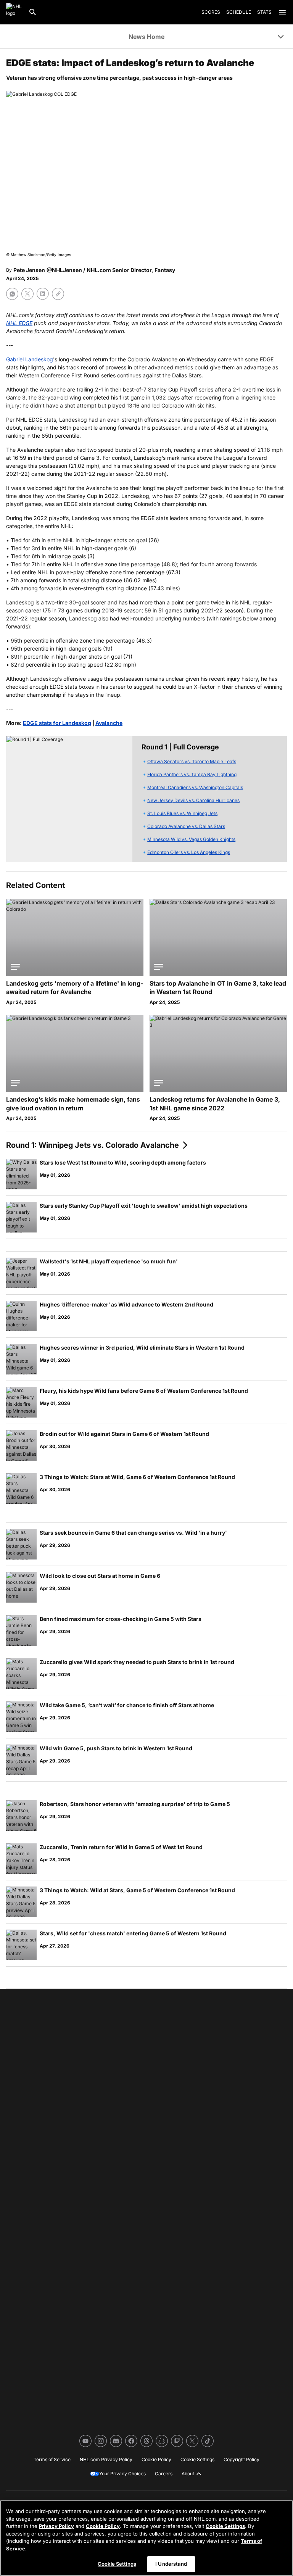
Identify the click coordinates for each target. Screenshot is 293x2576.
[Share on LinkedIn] (43, 294)
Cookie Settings (225, 2526)
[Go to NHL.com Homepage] (14, 12)
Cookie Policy (103, 2526)
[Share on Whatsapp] (12, 294)
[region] (146, 2538)
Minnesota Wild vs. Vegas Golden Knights (191, 839)
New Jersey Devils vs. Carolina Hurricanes (193, 800)
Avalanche (109, 723)
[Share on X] (27, 294)
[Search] (33, 12)
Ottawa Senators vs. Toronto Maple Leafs (192, 761)
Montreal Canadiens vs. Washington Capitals (195, 787)
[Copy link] (58, 294)
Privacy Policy (56, 2526)
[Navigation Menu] (282, 12)
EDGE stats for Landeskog (57, 723)
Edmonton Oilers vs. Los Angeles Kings (189, 852)
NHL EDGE (19, 323)
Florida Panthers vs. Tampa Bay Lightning (192, 774)
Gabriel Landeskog (30, 359)
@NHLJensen (64, 270)
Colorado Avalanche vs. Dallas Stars (186, 826)
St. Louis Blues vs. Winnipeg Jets (182, 813)
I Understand (171, 2564)
